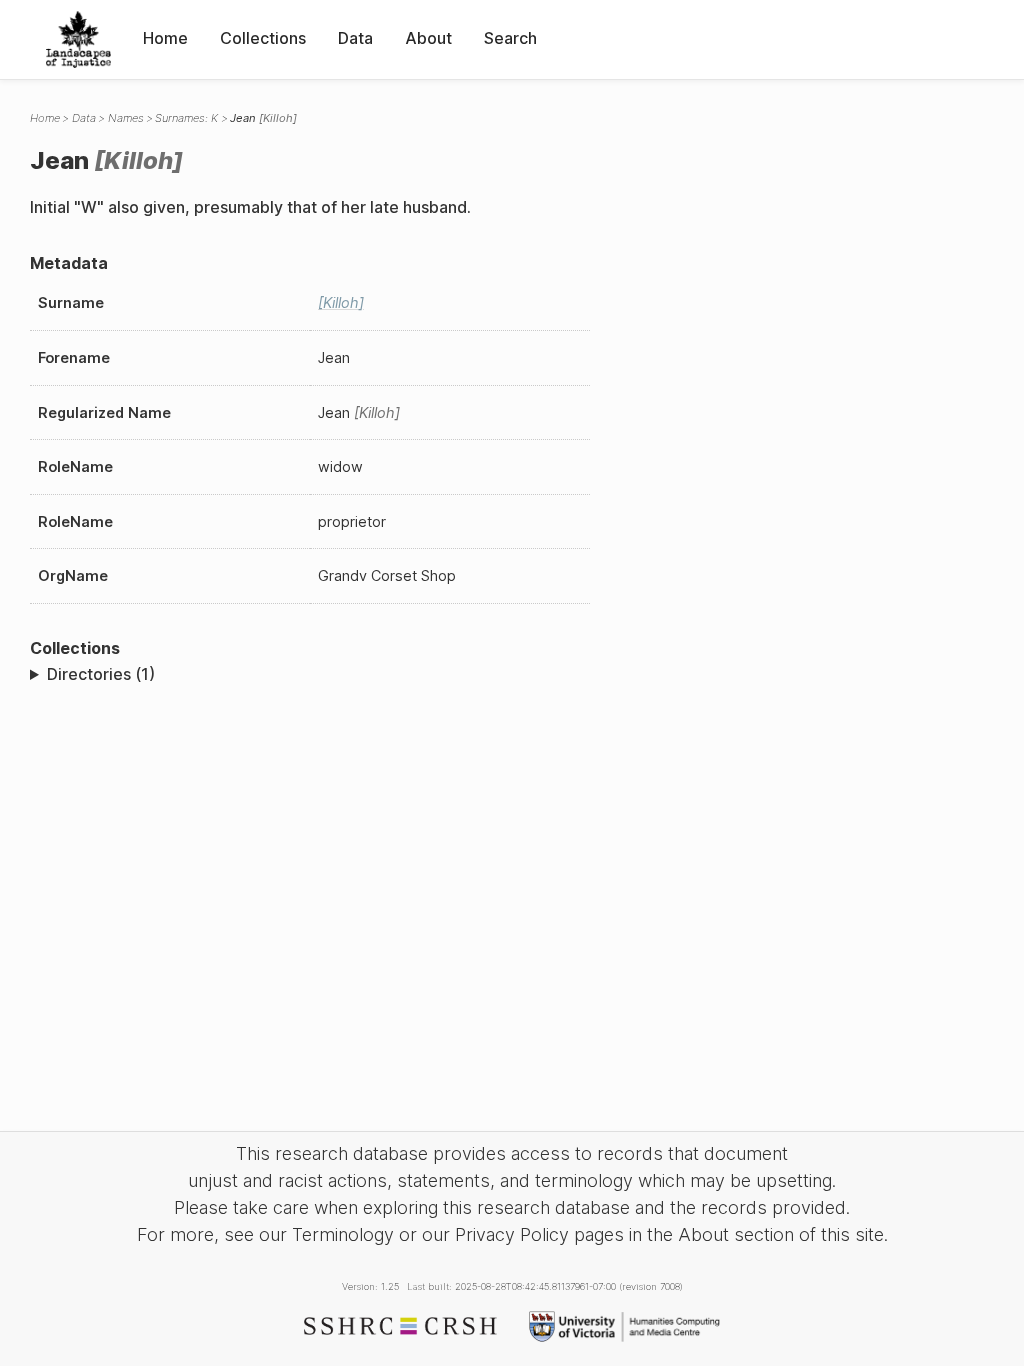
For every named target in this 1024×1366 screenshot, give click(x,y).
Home (165, 38)
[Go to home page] (78, 39)
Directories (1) (101, 674)
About (428, 38)
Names (126, 118)
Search (510, 38)
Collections (263, 38)
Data (355, 38)
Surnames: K (186, 118)
